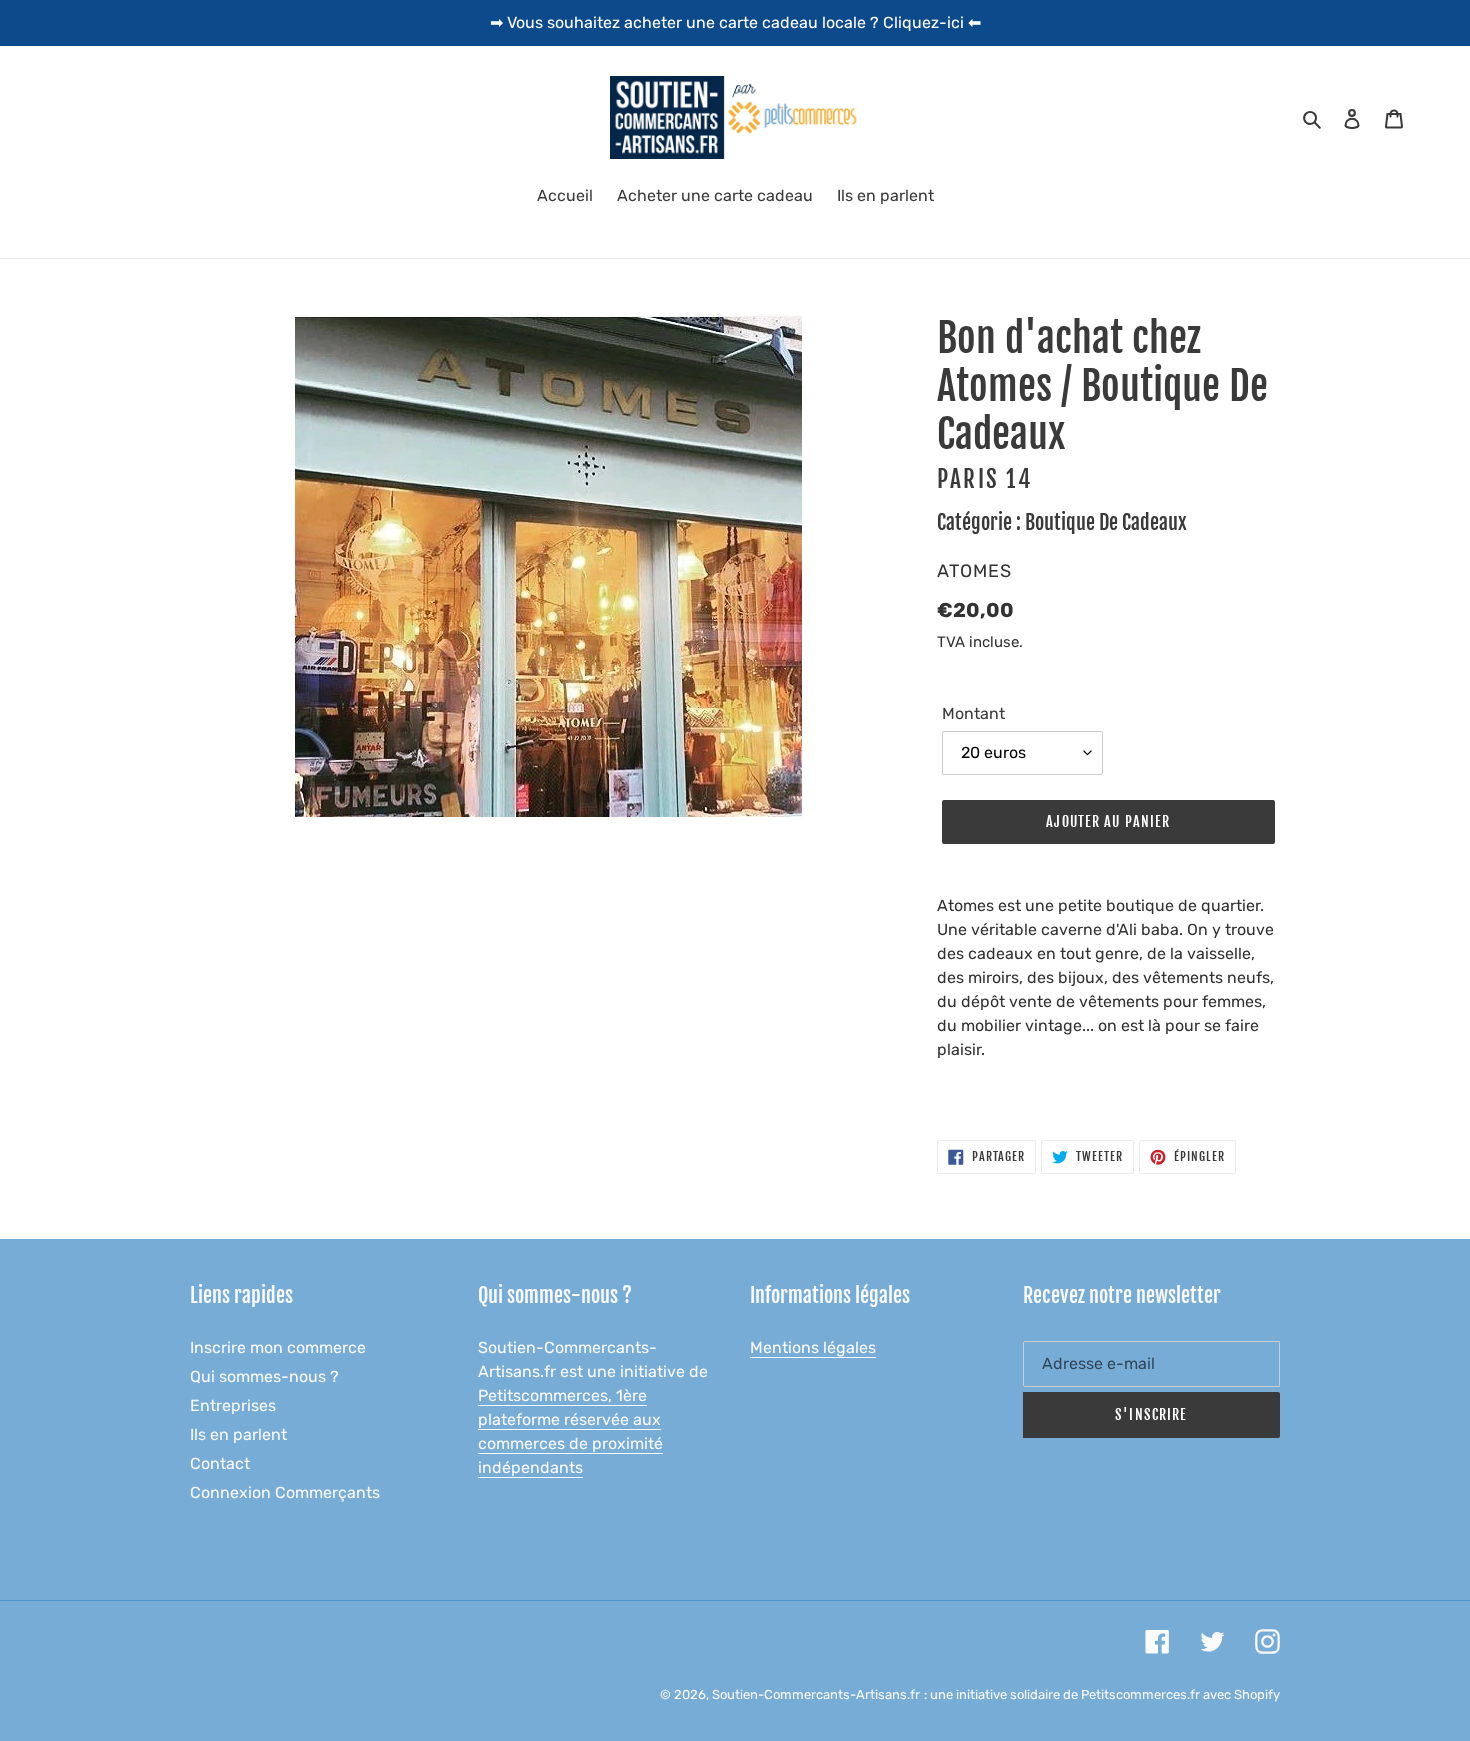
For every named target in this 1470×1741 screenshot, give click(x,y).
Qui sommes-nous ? (264, 1376)
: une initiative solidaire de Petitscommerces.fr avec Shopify (1102, 1694)
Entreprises (233, 1405)
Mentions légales (813, 1347)
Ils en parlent (238, 1434)
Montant (973, 713)
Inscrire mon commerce (278, 1347)
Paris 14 (984, 479)
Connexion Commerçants (285, 1492)
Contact (220, 1463)
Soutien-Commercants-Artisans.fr (816, 1694)
